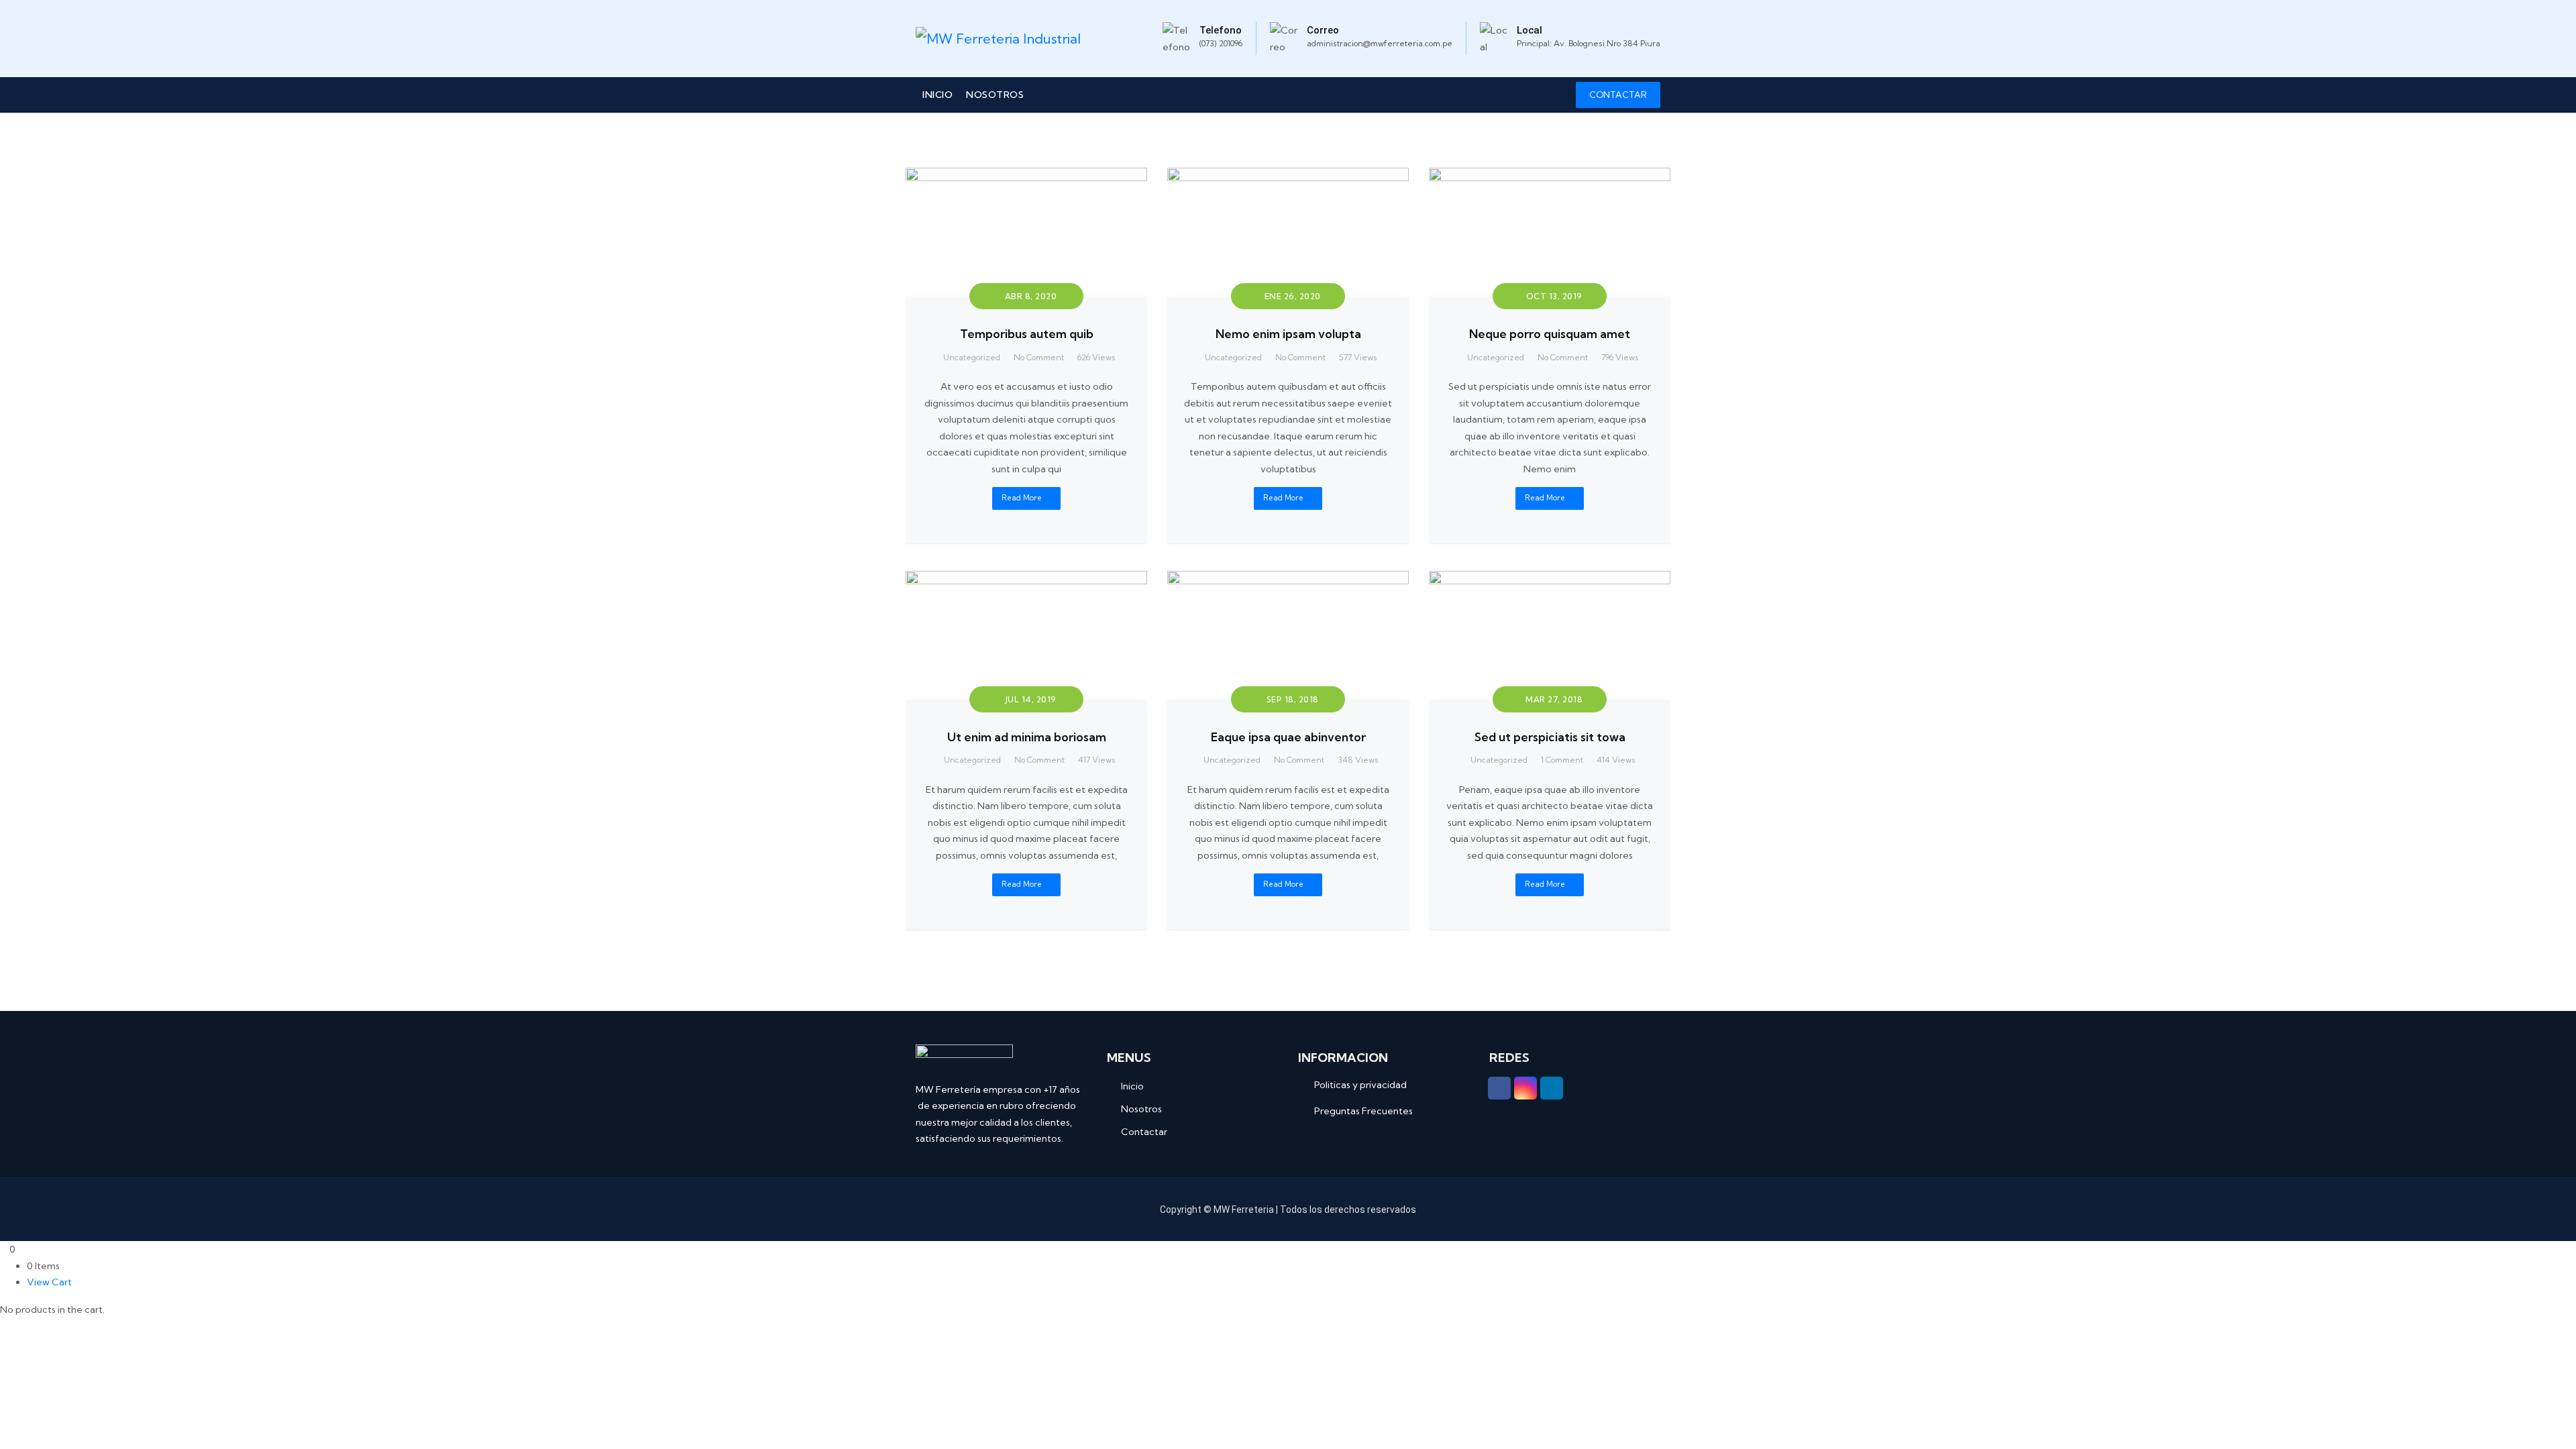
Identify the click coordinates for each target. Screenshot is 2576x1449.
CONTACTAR (1618, 95)
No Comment (1039, 357)
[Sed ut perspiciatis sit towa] (1550, 579)
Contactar (1144, 1132)
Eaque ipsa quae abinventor (1288, 737)
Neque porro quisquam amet (1550, 334)
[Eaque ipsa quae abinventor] (1288, 579)
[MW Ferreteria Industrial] (998, 39)
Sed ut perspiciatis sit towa (1550, 737)
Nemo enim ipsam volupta (1288, 334)
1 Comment (1562, 760)
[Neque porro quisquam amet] (1550, 176)
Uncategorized (972, 357)
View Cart (49, 1282)
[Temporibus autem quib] (1026, 176)
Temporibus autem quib (1027, 334)
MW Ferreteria (1244, 1210)
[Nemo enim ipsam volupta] (1288, 176)
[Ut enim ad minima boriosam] (1026, 579)
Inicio (937, 95)
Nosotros (995, 95)
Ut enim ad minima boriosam (1027, 737)
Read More (1022, 498)
